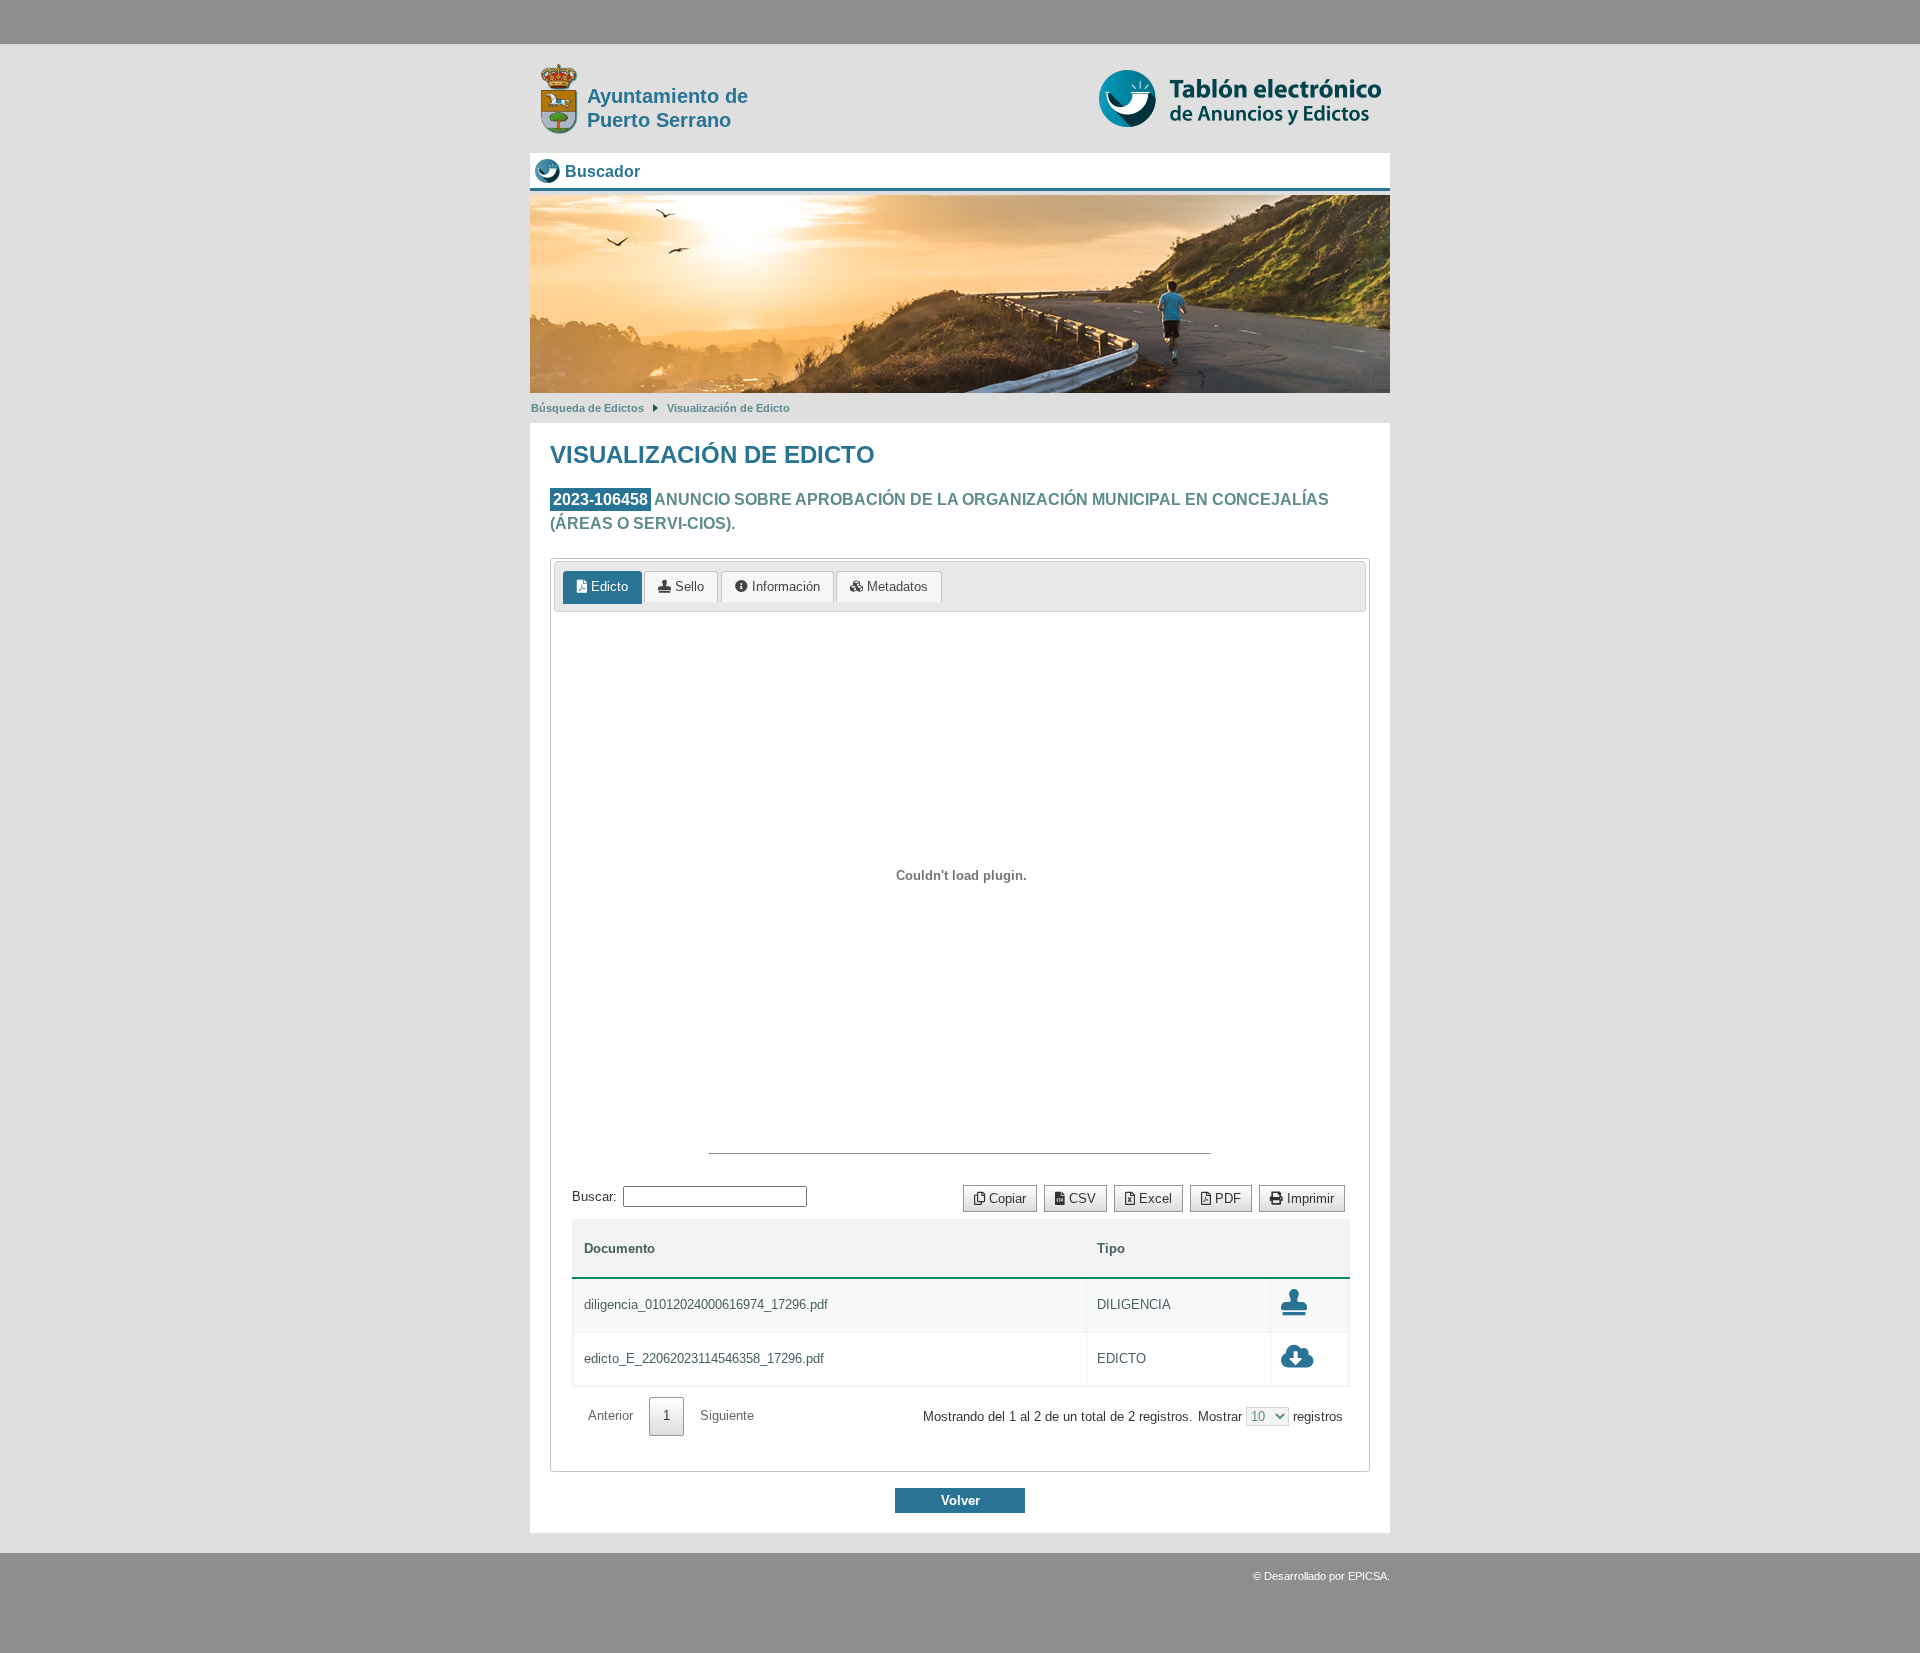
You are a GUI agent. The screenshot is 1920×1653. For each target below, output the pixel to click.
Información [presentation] (784, 586)
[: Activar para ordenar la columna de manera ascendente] (1310, 1249)
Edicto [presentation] (607, 586)
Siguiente (727, 1415)
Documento (619, 1248)
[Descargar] (1297, 1361)
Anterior (610, 1415)
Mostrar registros (1270, 1416)
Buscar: (594, 1196)
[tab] (602, 587)
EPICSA (1367, 1576)
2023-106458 (600, 499)
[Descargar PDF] (1294, 1307)
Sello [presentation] (687, 586)
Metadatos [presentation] (895, 586)
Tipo (1111, 1248)
